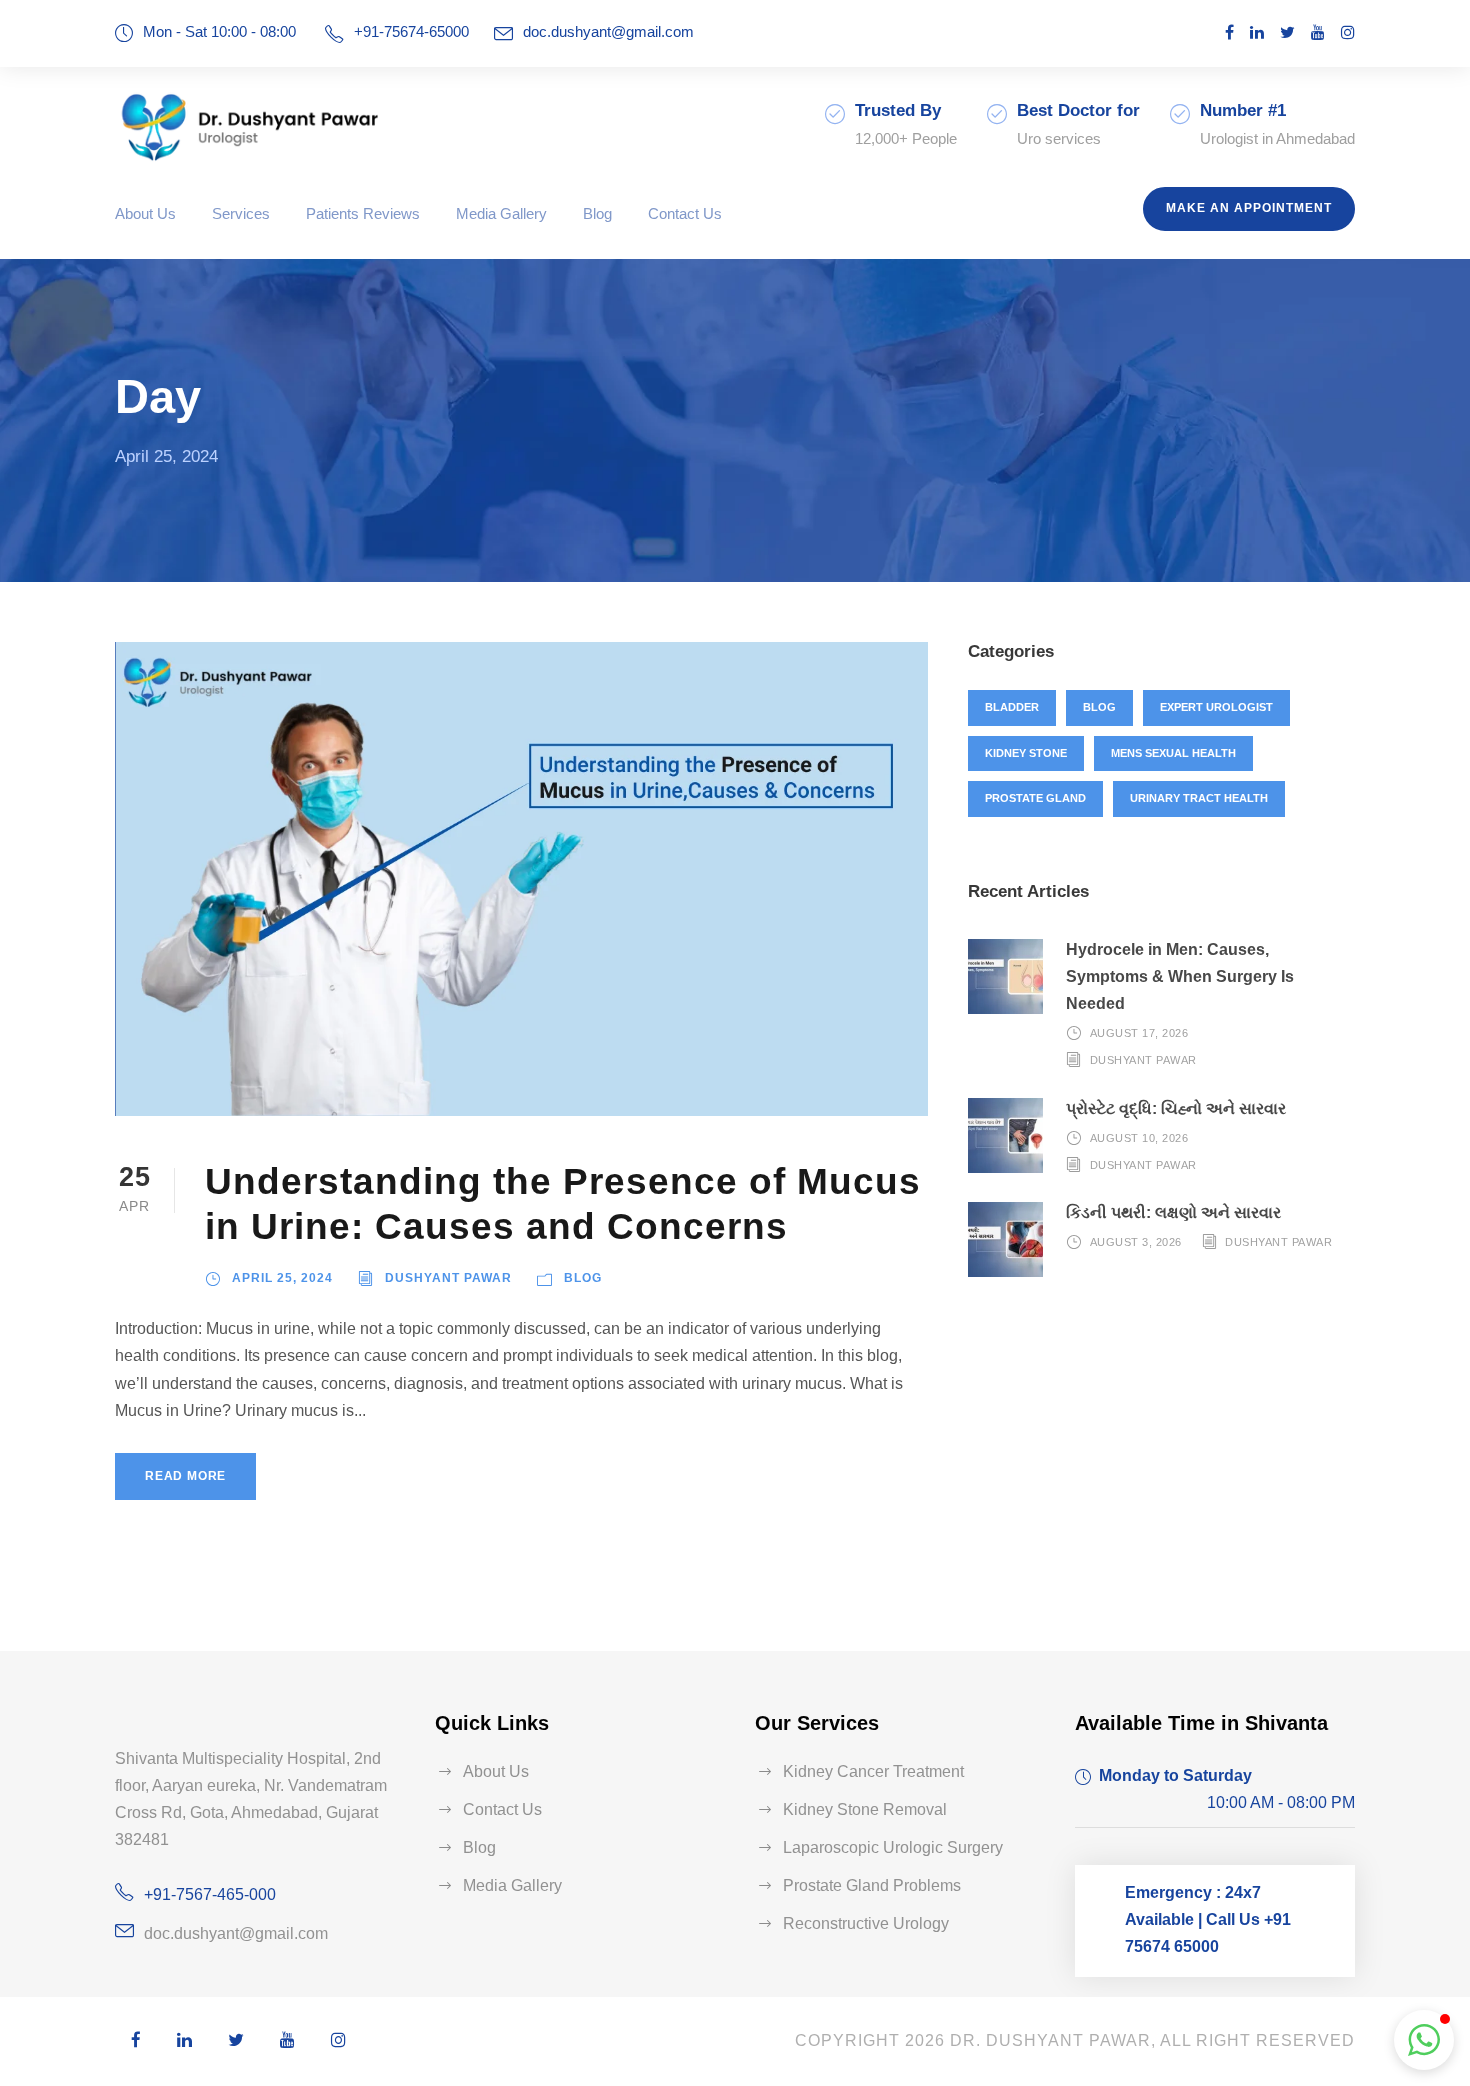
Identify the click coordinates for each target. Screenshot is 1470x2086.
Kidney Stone (1026, 753)
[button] (1424, 2040)
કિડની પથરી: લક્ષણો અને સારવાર (1173, 1212)
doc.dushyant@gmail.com (608, 31)
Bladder (1012, 707)
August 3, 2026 (1136, 1242)
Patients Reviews (363, 213)
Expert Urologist (1216, 707)
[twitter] (1287, 32)
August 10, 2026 (1139, 1138)
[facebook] (1229, 32)
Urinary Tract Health (1199, 798)
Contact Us (685, 213)
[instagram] (1348, 32)
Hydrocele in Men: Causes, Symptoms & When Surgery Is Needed (1180, 976)
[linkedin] (1257, 32)
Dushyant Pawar (448, 1278)
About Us (145, 213)
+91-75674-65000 (411, 31)
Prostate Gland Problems (872, 1885)
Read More (185, 1476)
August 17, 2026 (1139, 1033)
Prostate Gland (1035, 798)
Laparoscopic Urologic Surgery (893, 1847)
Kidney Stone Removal (865, 1809)
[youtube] (1318, 32)
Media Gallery (501, 213)
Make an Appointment (1249, 208)
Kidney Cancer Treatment (873, 1771)
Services (241, 213)
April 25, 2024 (282, 1278)
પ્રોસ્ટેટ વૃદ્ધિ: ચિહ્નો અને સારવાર (1176, 1108)
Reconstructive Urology (866, 1923)
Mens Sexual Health (1173, 753)
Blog (597, 213)
